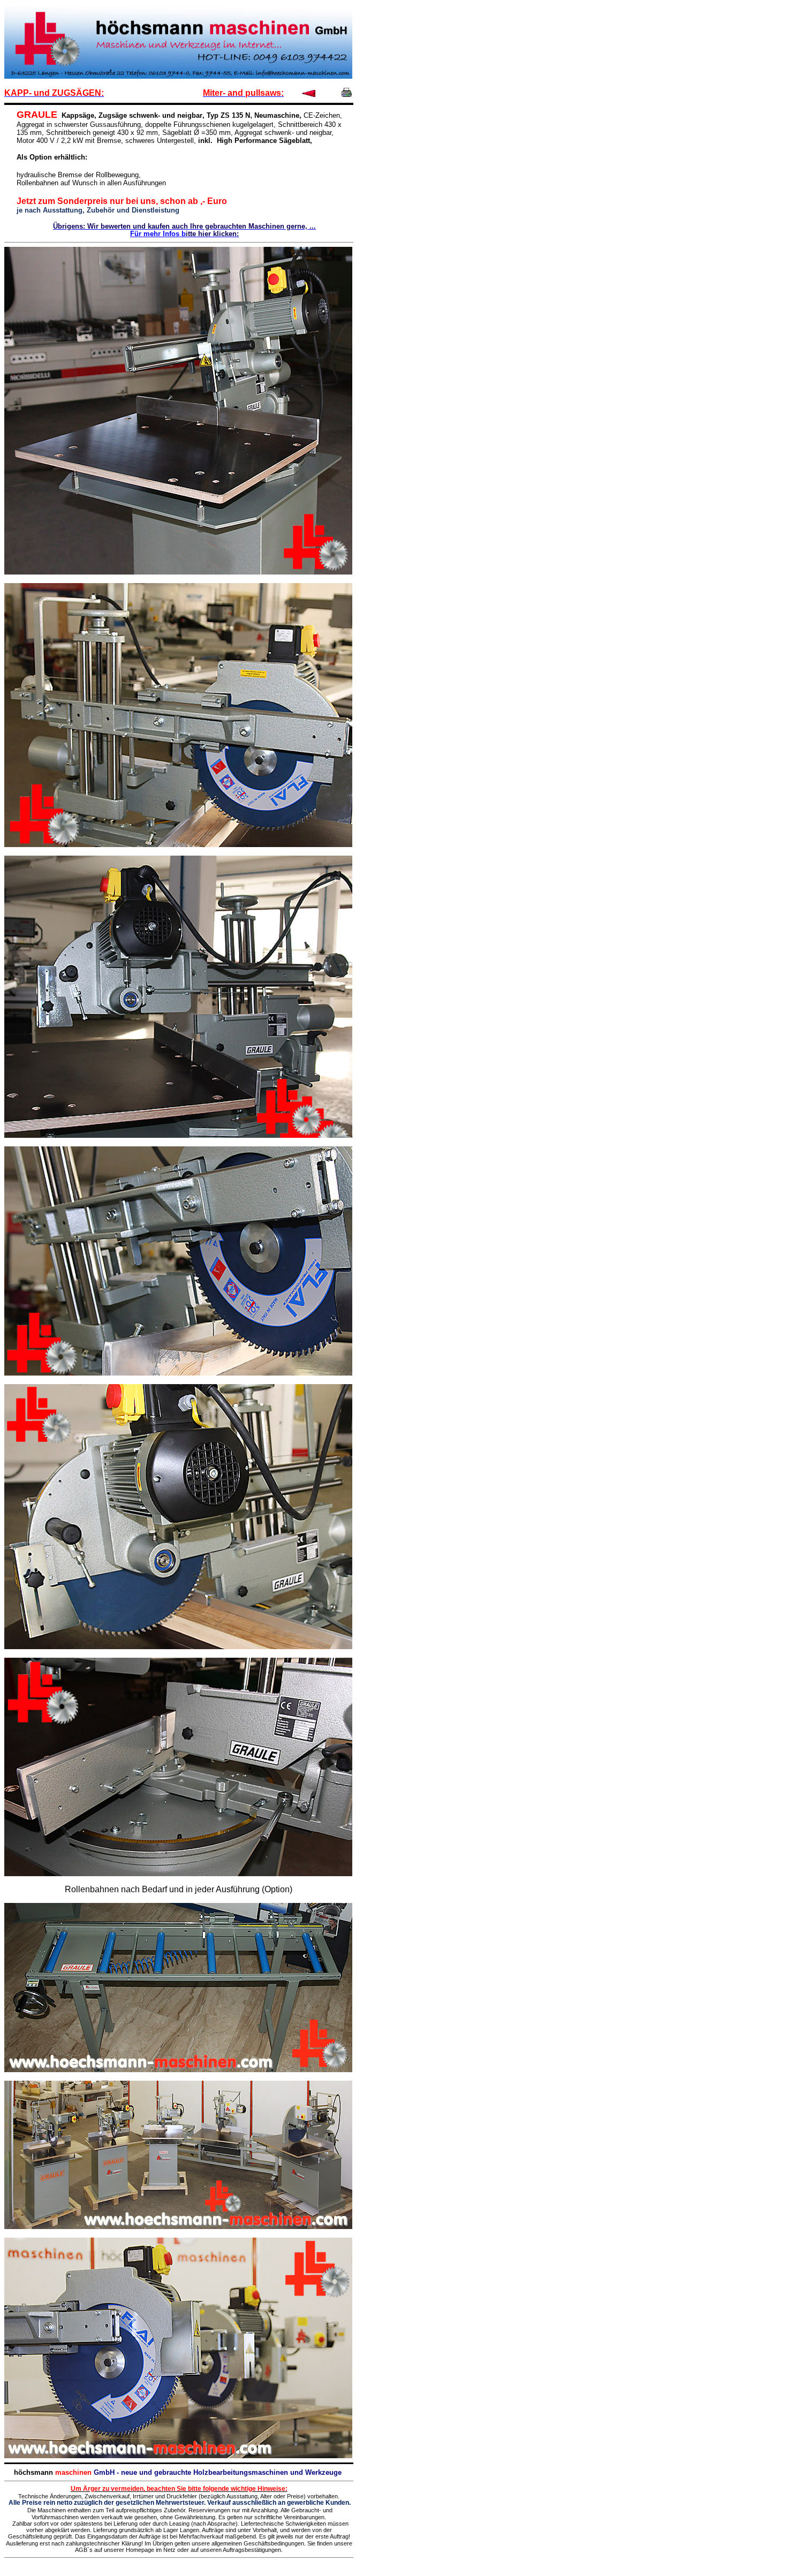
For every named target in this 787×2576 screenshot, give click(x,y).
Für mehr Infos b (158, 234)
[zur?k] (309, 95)
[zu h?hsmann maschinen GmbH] (178, 76)
